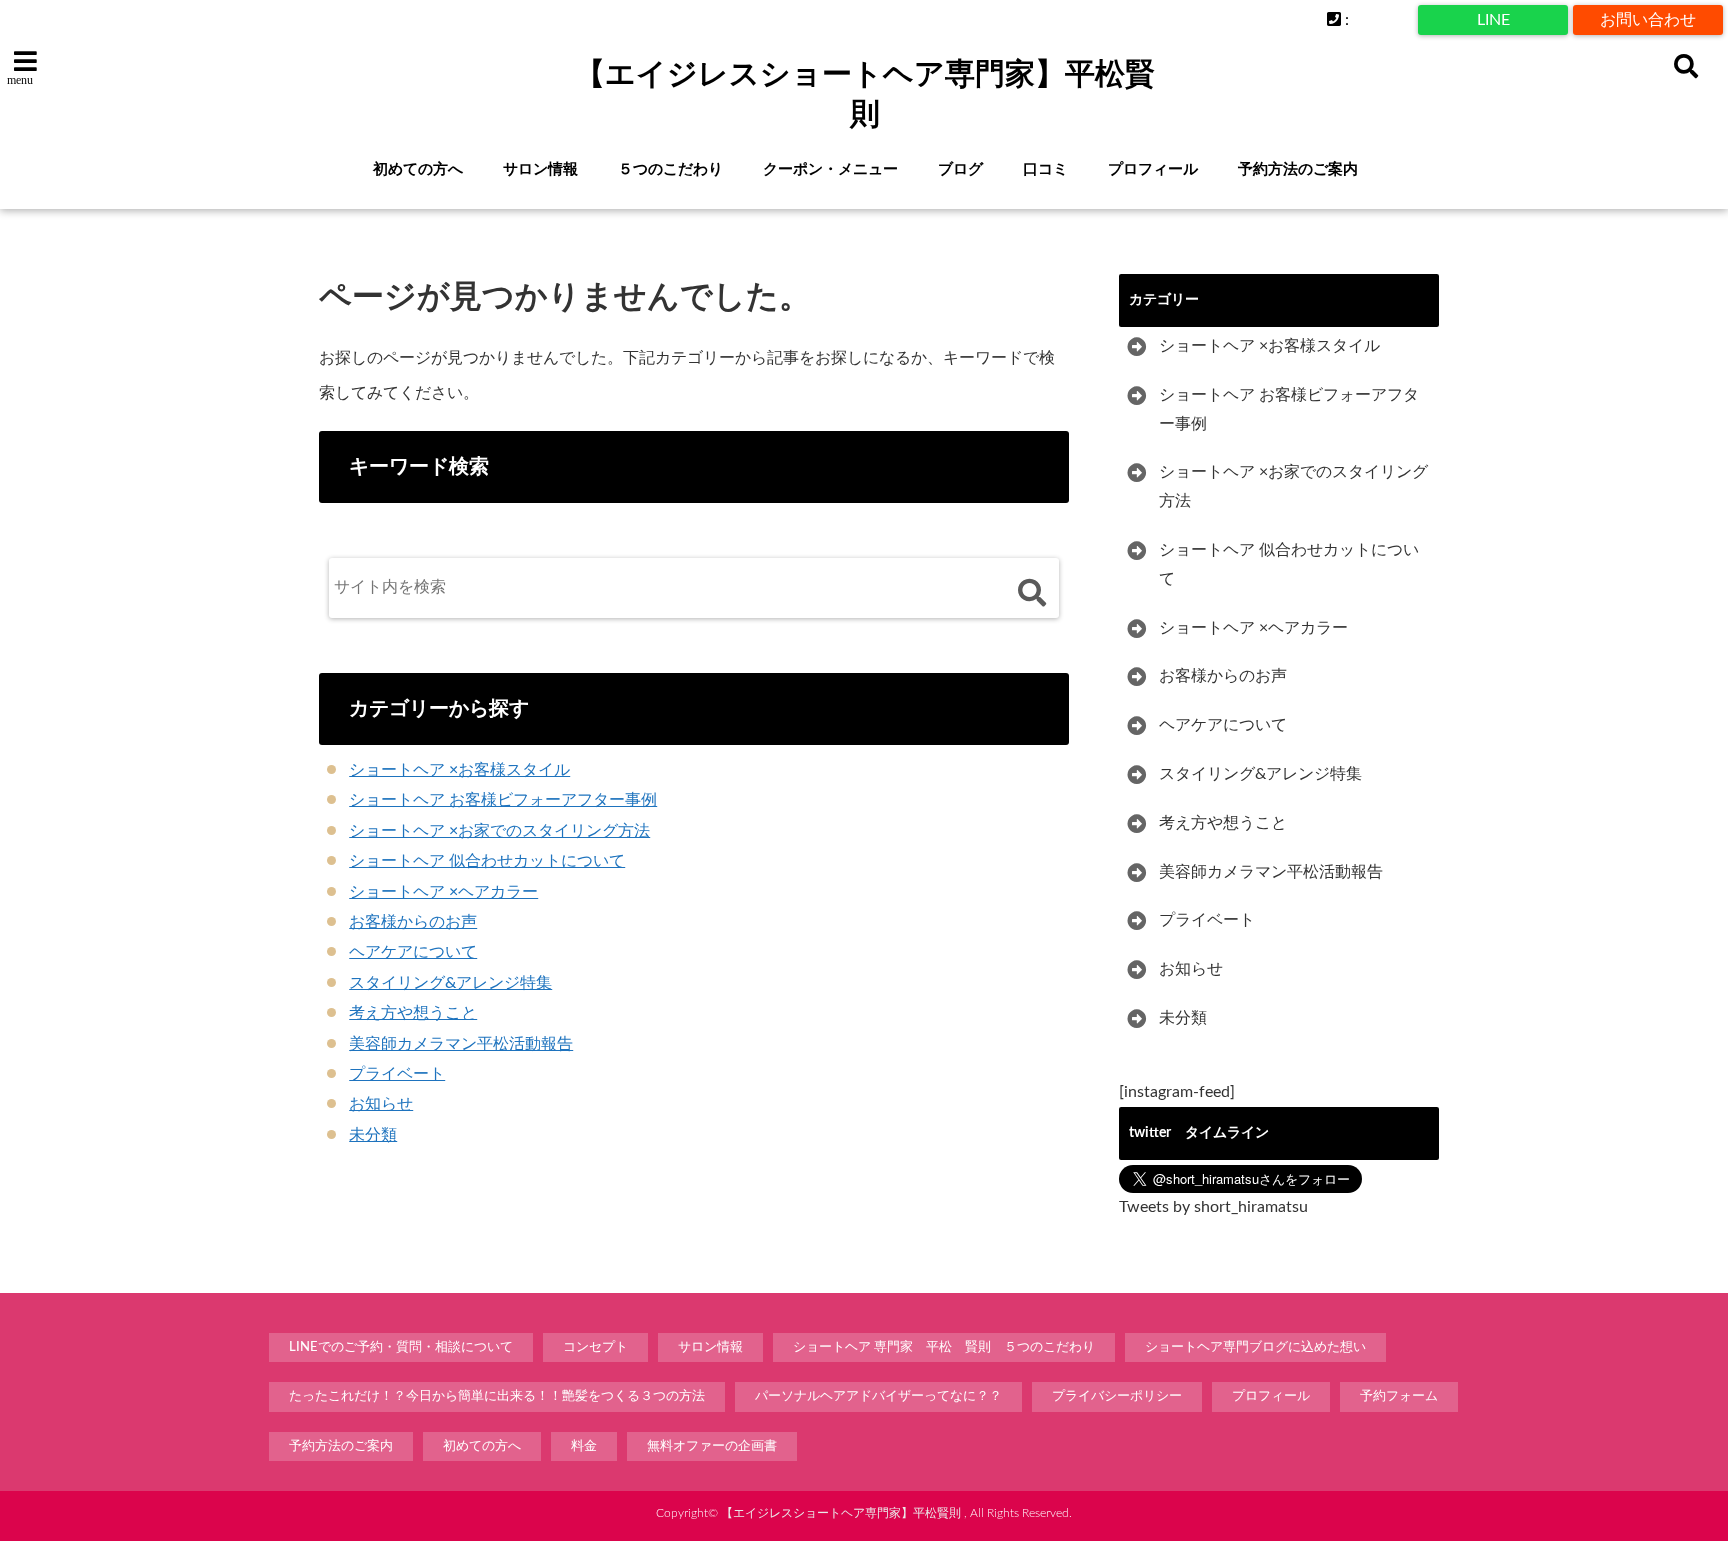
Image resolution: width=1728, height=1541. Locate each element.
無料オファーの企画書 (712, 1446)
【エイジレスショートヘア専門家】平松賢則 (865, 93)
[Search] (1031, 592)
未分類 (373, 1135)
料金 (584, 1446)
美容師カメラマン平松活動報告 (461, 1044)
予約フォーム (1399, 1396)
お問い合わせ (1648, 20)
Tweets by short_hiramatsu (1213, 1207)
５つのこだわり (670, 169)
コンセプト (595, 1347)
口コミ (1045, 169)
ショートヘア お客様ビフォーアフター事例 (503, 800)
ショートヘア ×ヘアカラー (443, 892)
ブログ (960, 169)
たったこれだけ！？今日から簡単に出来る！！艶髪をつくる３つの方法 (497, 1396)
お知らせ (381, 1104)
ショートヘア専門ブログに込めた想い (1255, 1347)
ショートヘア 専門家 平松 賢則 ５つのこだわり (944, 1347)
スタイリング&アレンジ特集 (450, 983)
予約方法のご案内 (1298, 169)
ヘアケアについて (413, 952)
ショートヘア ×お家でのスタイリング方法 (499, 831)
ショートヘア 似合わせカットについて (487, 861)
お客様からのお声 (413, 922)
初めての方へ (418, 169)
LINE (1493, 20)
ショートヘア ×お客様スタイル (459, 770)
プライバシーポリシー (1117, 1396)
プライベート (397, 1074)
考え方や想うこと (413, 1013)
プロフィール (1153, 169)
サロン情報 (540, 169)
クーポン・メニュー (830, 169)
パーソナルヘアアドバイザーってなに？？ (878, 1396)
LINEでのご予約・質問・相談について (401, 1347)
